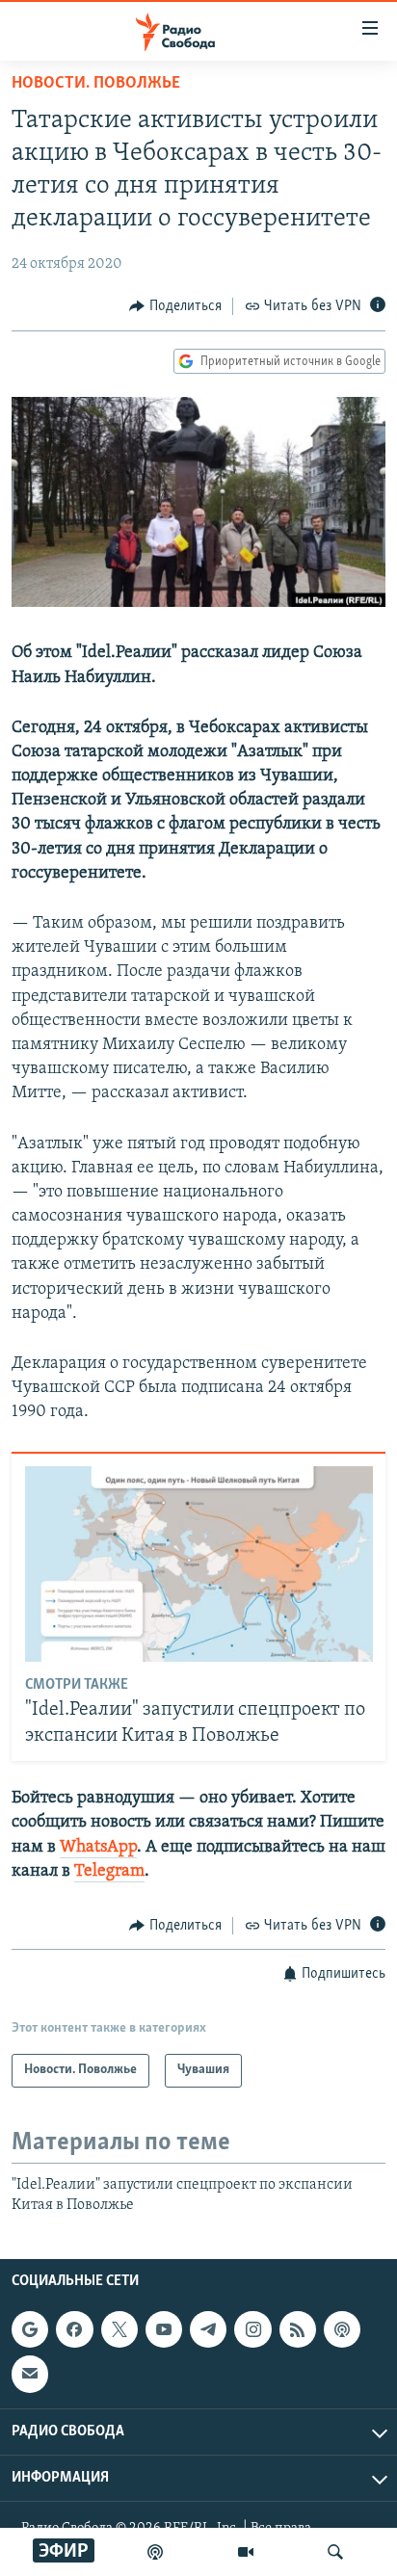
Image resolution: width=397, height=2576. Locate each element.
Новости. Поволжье (96, 84)
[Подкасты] (342, 2329)
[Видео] (246, 2552)
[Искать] (335, 2552)
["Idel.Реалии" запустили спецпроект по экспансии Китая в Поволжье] (199, 1564)
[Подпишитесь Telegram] (208, 2329)
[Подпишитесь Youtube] (164, 2329)
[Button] (175, 306)
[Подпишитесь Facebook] (74, 2329)
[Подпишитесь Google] (30, 2329)
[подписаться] (30, 2375)
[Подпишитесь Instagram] (252, 2329)
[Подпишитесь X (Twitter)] (119, 2329)
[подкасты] (155, 2552)
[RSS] (298, 2329)
